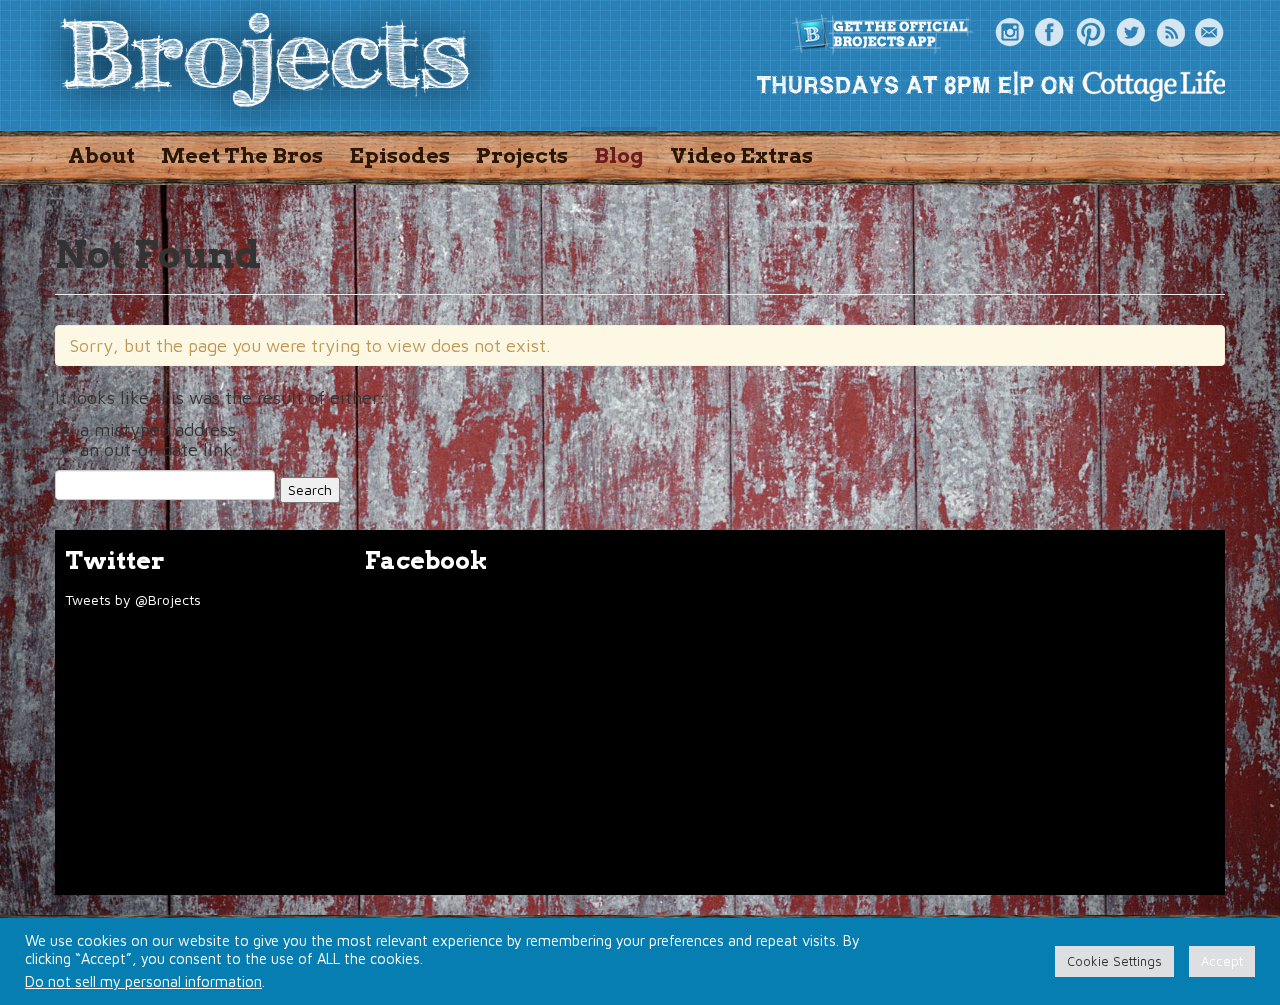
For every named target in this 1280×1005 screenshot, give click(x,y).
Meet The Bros (242, 155)
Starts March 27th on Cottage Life (990, 85)
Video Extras (741, 155)
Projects (522, 155)
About (101, 155)
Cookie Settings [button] (1114, 961)
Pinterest (1090, 33)
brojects (265, 63)
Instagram (1010, 33)
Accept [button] (1222, 961)
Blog (619, 155)
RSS (1170, 33)
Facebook (1050, 33)
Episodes (399, 155)
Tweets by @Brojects (133, 599)
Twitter (1130, 33)
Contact (1210, 33)
